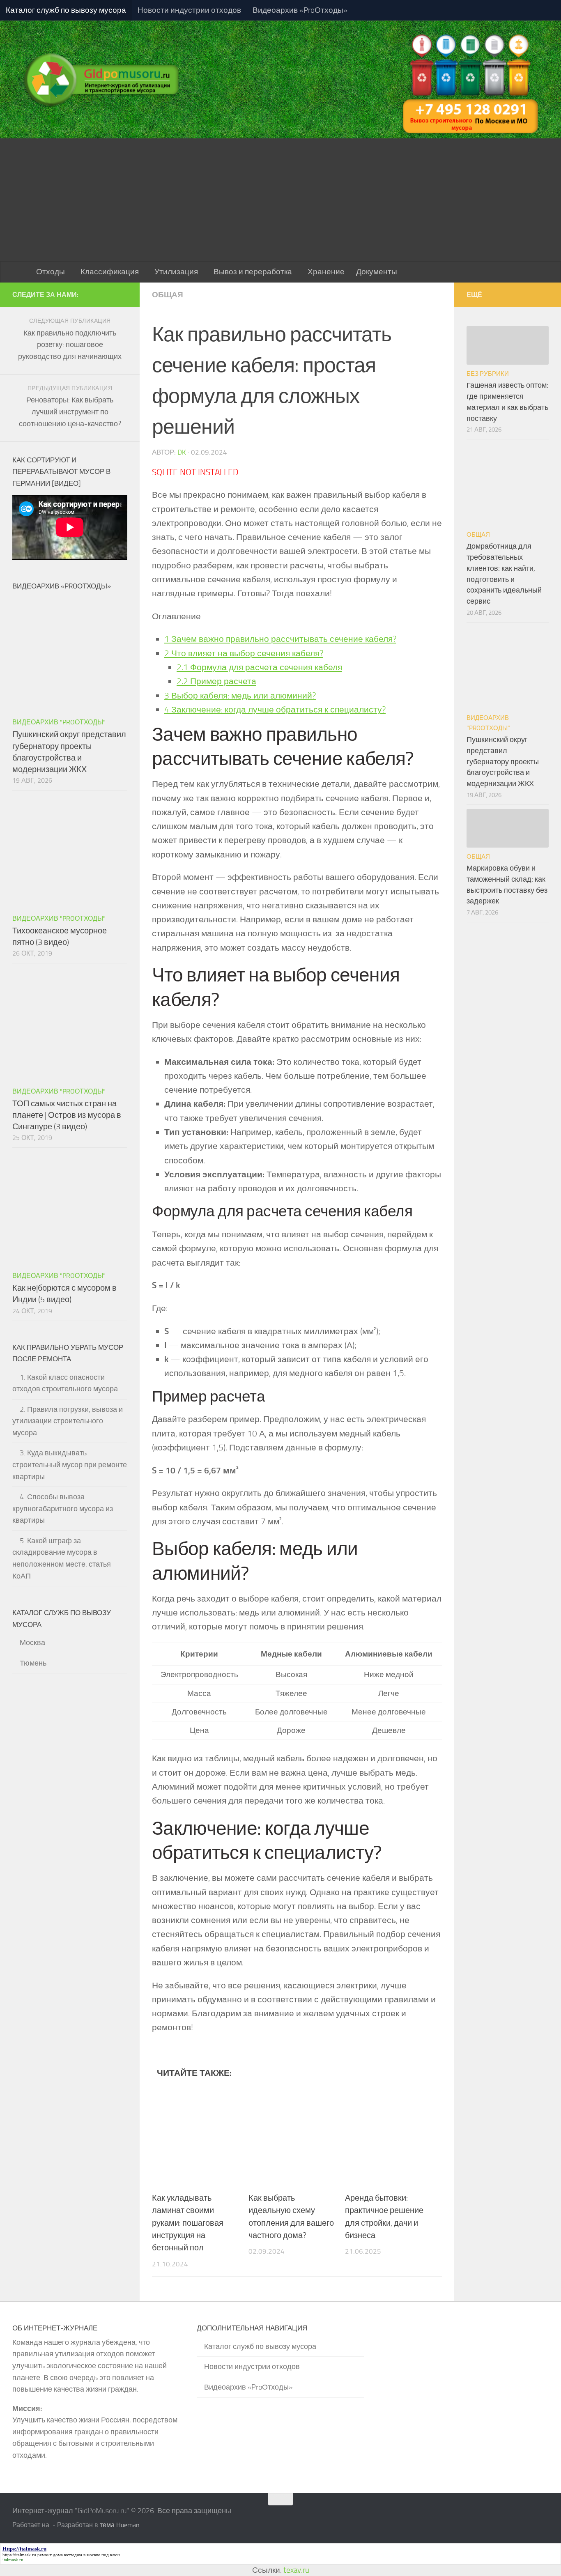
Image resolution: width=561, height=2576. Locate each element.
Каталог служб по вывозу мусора (66, 10)
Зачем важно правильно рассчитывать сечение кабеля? (280, 639)
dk (182, 452)
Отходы (51, 272)
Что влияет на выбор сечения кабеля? (244, 653)
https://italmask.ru (19, 2555)
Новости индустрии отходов (189, 10)
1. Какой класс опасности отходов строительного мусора (65, 1383)
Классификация (110, 272)
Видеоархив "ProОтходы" (59, 722)
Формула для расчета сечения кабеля (259, 667)
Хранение (326, 272)
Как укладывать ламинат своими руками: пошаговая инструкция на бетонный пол (188, 2223)
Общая (168, 295)
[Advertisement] (280, 200)
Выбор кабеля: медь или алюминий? (240, 695)
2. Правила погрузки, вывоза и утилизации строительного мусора (68, 1421)
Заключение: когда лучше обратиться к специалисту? (275, 709)
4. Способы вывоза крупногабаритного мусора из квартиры (63, 1509)
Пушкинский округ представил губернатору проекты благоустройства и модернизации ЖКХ (503, 762)
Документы (377, 272)
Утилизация (176, 272)
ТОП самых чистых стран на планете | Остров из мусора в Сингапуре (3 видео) (67, 1115)
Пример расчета (216, 681)
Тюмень (33, 1663)
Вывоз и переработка (253, 272)
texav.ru (296, 2570)
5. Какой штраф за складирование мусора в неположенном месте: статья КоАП (62, 1558)
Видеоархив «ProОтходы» (300, 10)
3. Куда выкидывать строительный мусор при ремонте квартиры (70, 1465)
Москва (32, 1643)
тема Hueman (120, 2525)
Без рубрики (488, 374)
